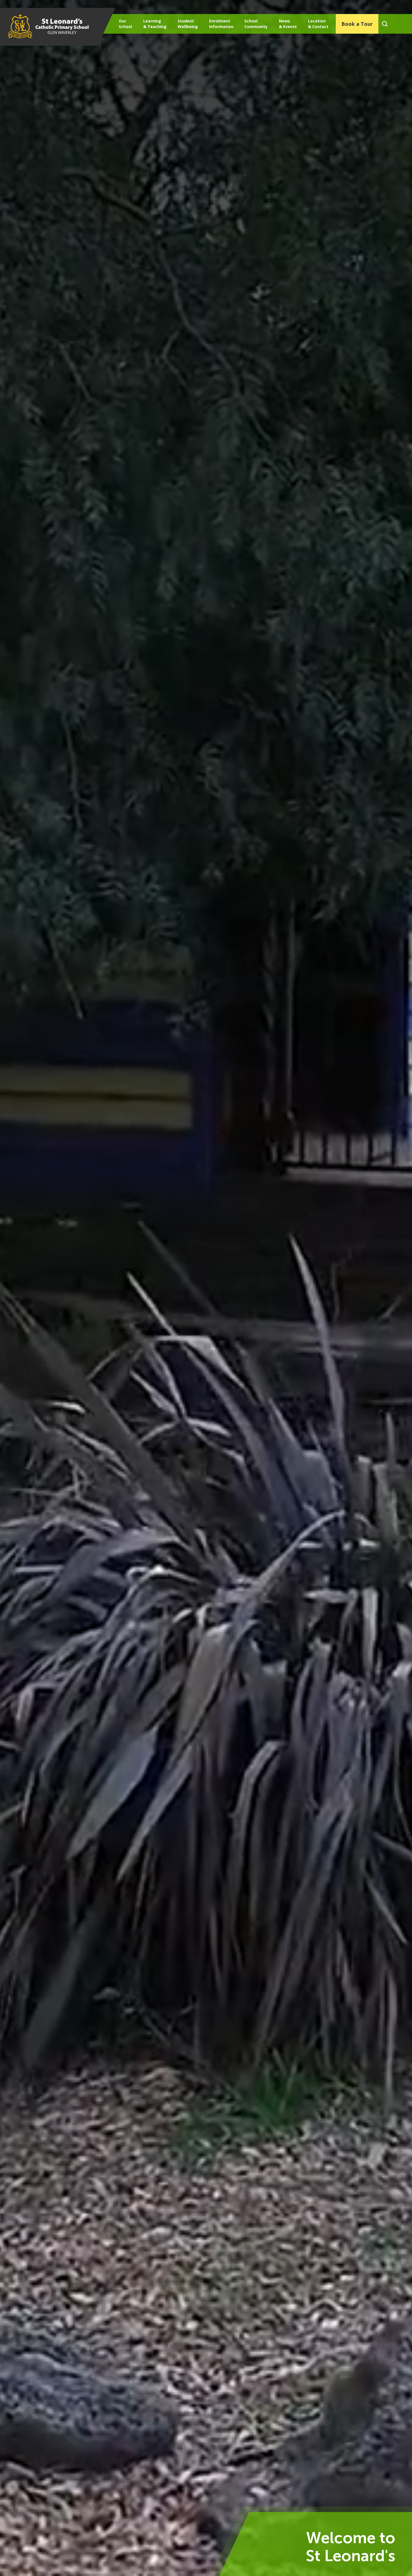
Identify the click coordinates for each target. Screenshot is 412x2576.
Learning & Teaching (155, 24)
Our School (125, 24)
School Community (256, 24)
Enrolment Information (221, 24)
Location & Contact (318, 24)
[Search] (385, 24)
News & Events (288, 24)
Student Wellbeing (188, 24)
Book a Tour (357, 24)
